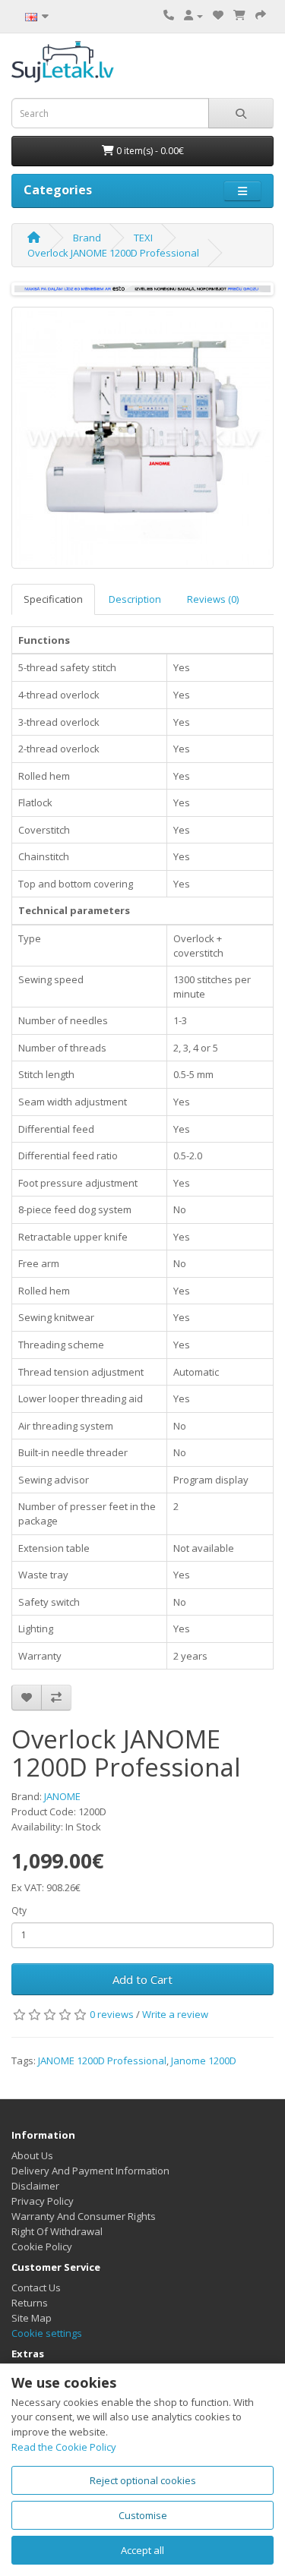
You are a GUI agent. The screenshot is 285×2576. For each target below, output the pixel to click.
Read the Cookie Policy (64, 2447)
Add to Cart (142, 1979)
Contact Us (36, 2288)
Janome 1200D (204, 2060)
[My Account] (193, 15)
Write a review (175, 2014)
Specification (53, 599)
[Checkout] (261, 15)
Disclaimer (35, 2186)
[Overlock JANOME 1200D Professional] (142, 438)
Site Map (32, 2318)
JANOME (62, 1796)
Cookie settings (47, 2333)
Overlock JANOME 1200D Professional (113, 253)
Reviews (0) (213, 599)
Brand (87, 238)
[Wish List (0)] (218, 15)
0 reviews (112, 2014)
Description (135, 599)
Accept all (142, 2550)
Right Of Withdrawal (57, 2231)
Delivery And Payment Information (90, 2171)
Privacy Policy (43, 2201)
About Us (32, 2155)
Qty (19, 1911)
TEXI (143, 238)
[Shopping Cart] (239, 15)
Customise (143, 2515)
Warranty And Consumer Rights (84, 2216)
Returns (30, 2303)
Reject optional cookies (143, 2480)
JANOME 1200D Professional (102, 2060)
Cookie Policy (42, 2247)
